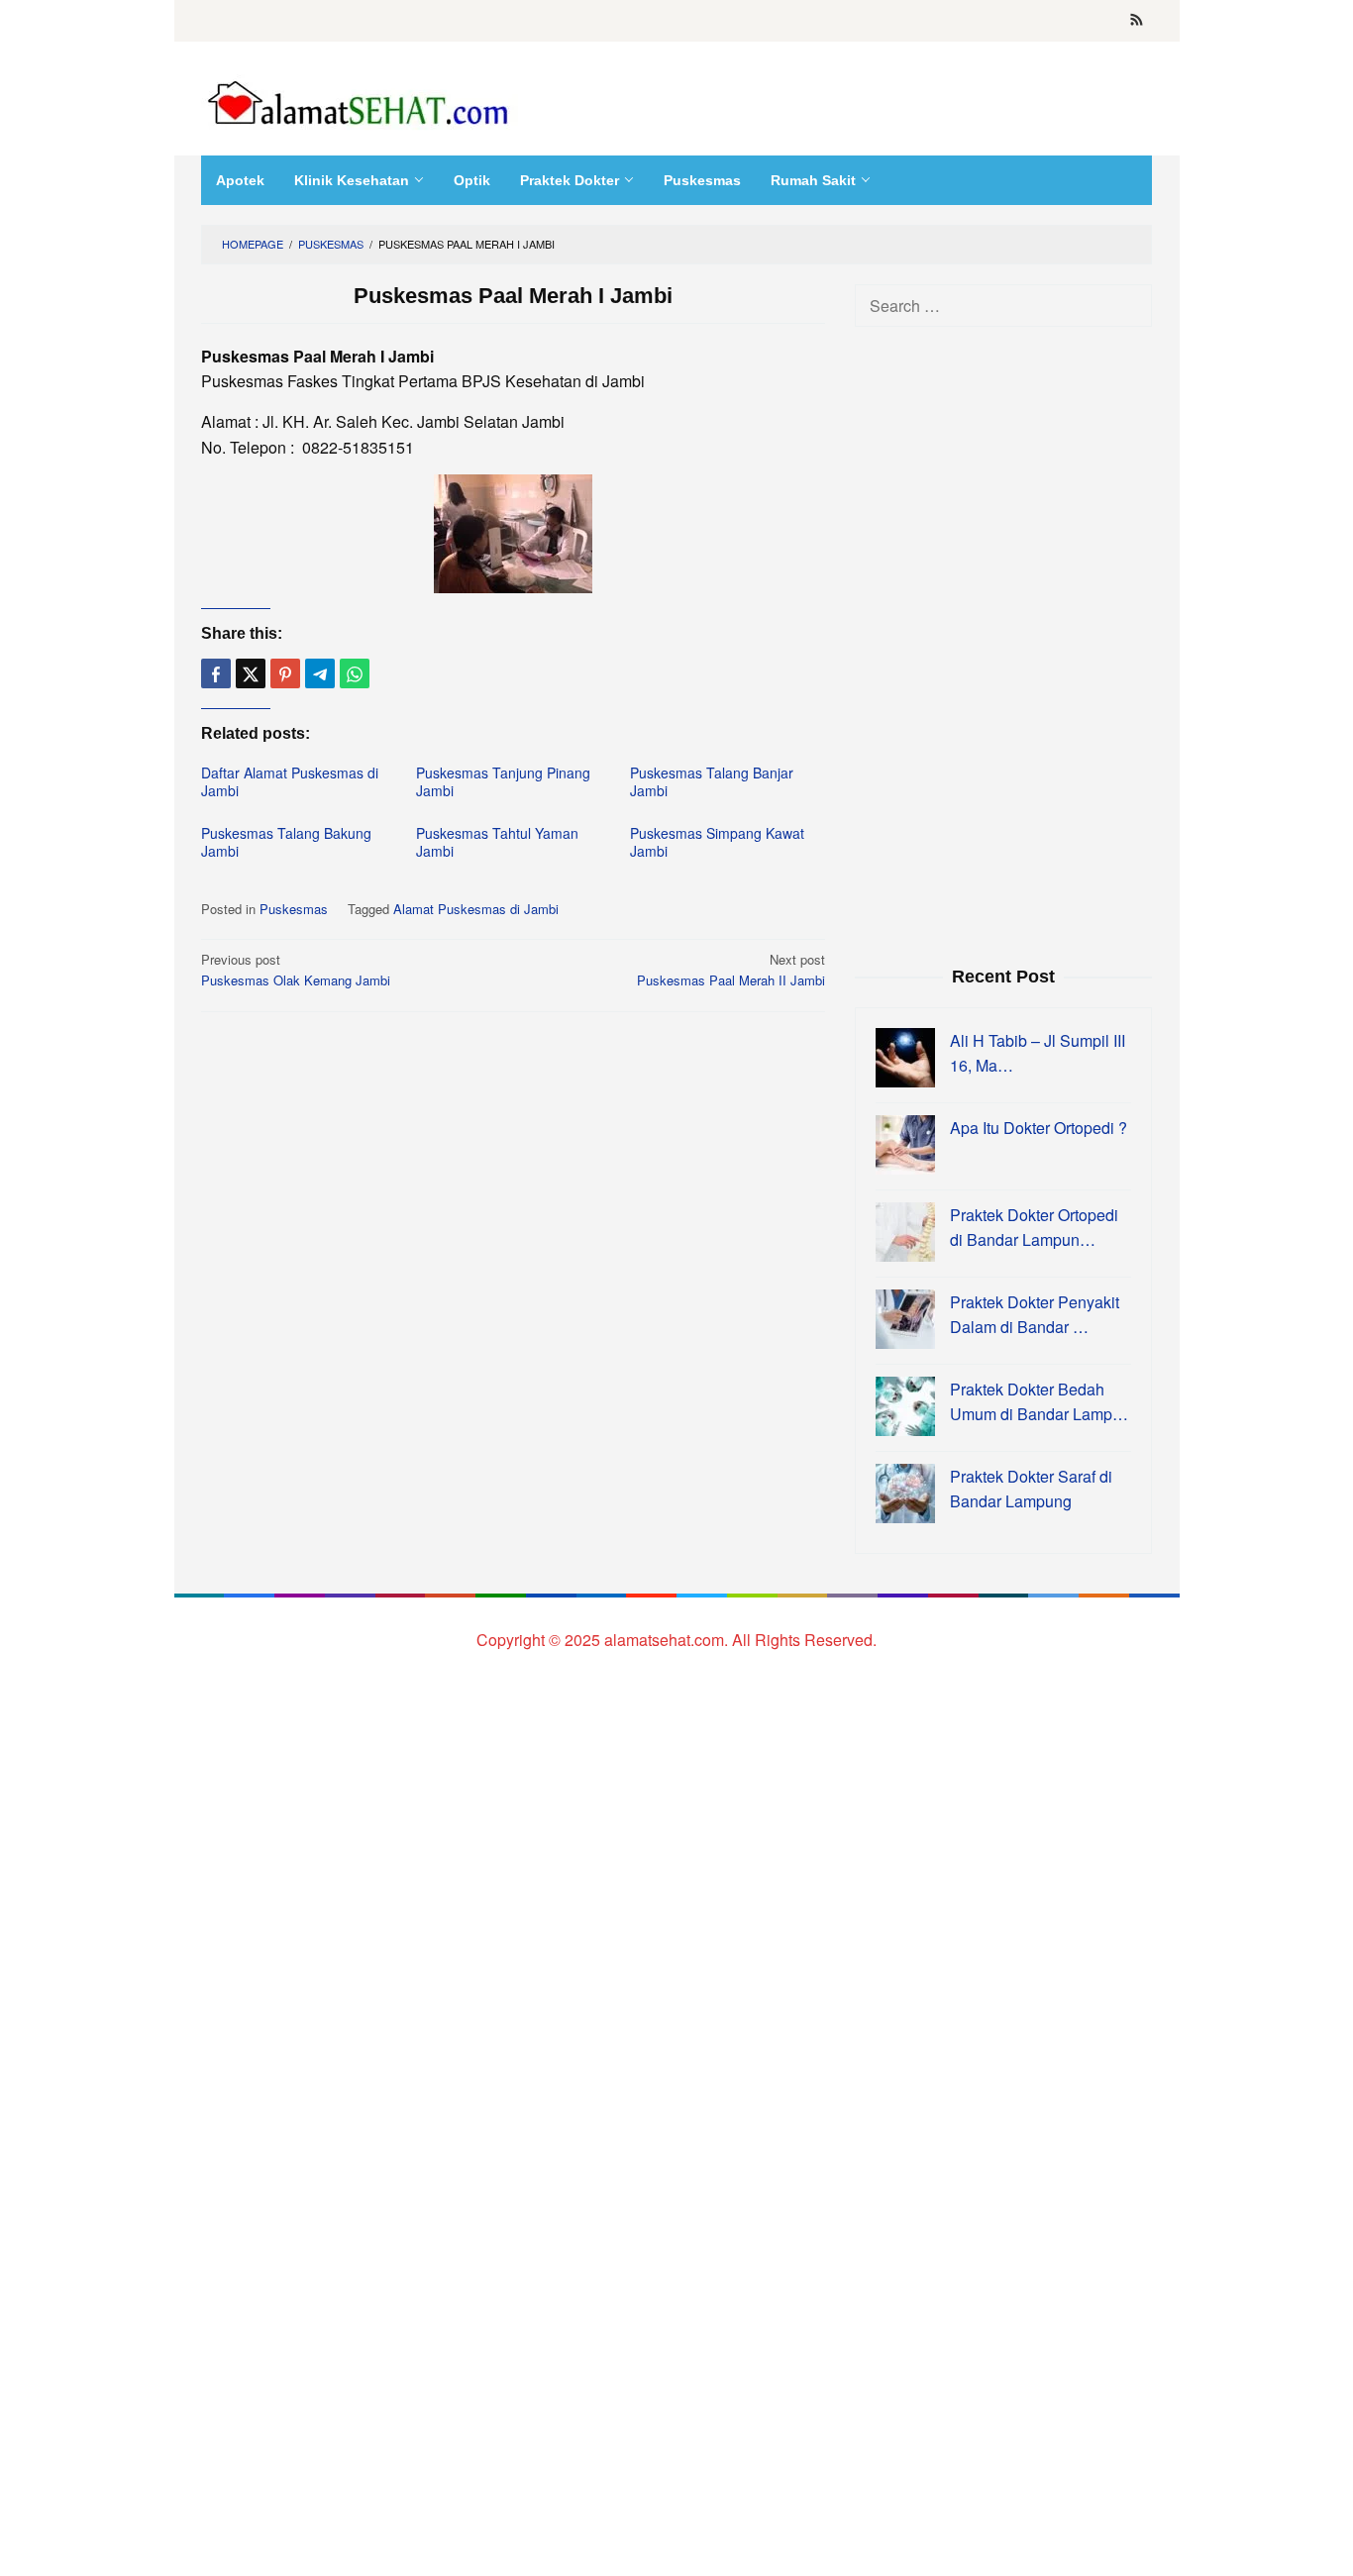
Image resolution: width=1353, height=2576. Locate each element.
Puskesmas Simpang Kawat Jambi (717, 842)
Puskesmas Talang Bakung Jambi (286, 842)
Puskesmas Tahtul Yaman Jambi (497, 842)
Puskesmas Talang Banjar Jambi (712, 781)
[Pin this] (285, 673)
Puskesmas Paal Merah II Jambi (731, 970)
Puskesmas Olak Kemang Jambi (296, 970)
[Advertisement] (1003, 644)
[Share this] (216, 673)
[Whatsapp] (355, 673)
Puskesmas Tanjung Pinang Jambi (503, 781)
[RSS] (1137, 21)
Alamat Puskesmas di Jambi (476, 909)
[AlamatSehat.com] (360, 99)
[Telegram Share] (320, 673)
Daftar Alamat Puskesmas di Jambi (290, 781)
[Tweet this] (251, 673)
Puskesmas (294, 909)
